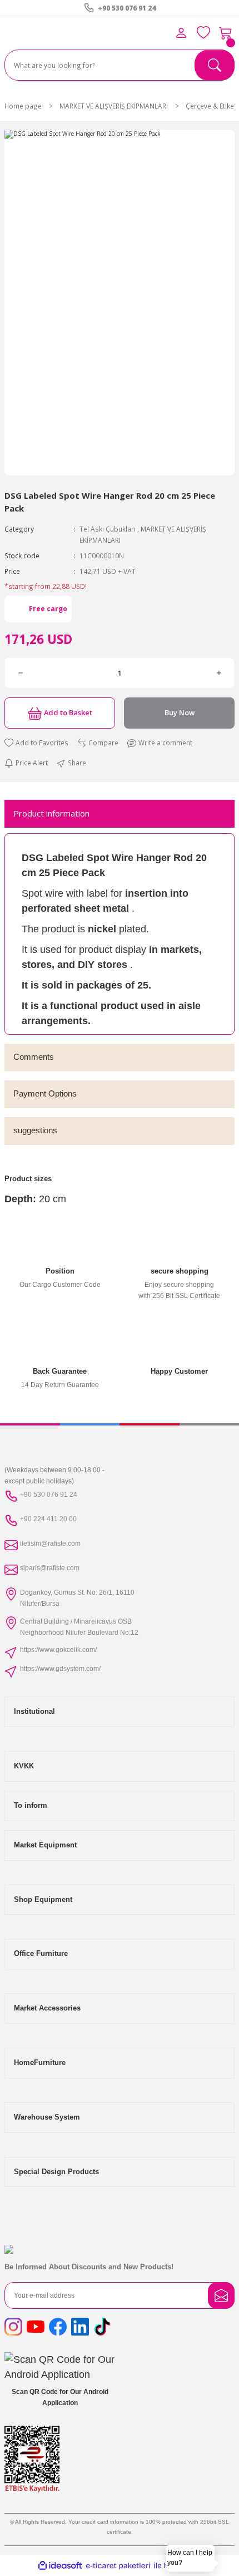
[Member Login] (181, 33)
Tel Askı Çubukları (108, 529)
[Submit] (221, 2295)
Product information (51, 813)
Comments (34, 1057)
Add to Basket (68, 712)
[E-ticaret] (118, 2566)
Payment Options (45, 1093)
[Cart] (226, 33)
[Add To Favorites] (36, 743)
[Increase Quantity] (219, 673)
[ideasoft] (60, 2566)
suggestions (35, 1130)
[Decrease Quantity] (20, 673)
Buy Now (180, 712)
